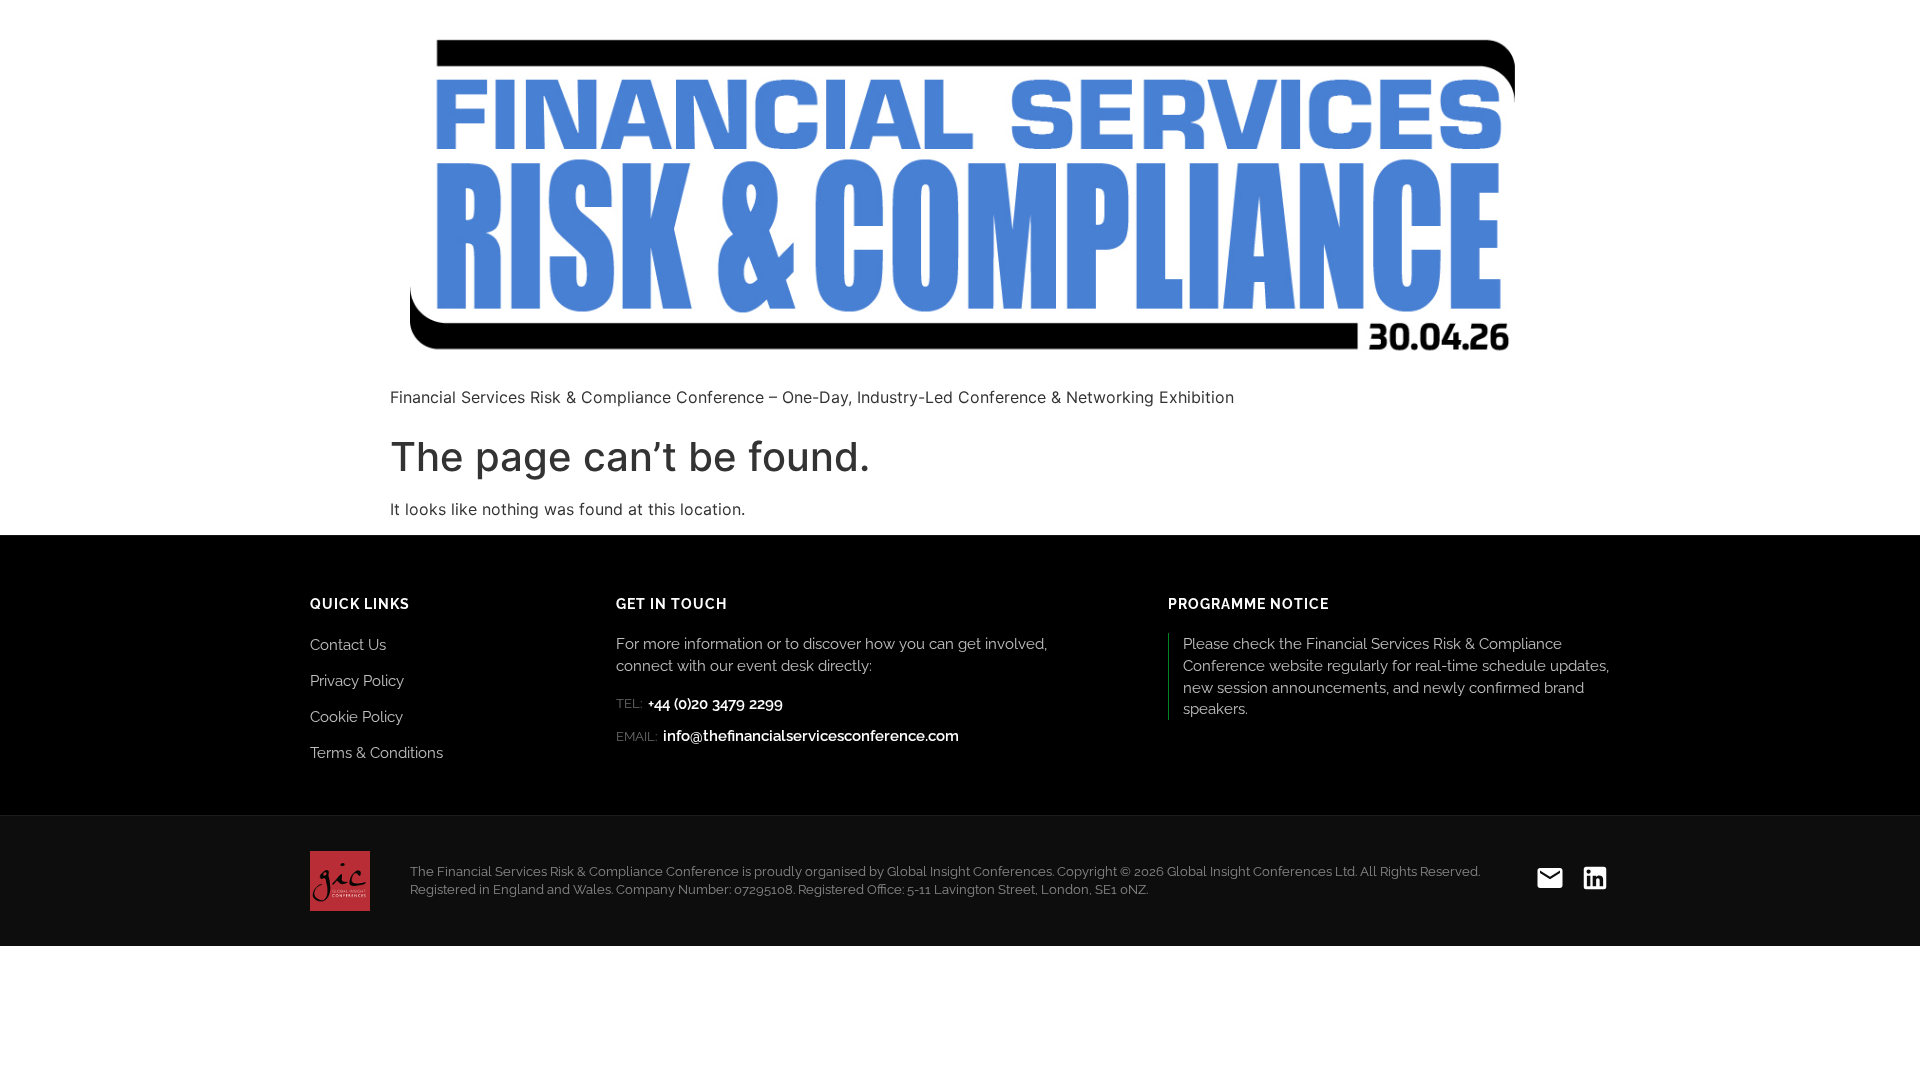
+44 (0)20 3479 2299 (699, 704)
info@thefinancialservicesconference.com (787, 736)
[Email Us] (1550, 881)
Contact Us (348, 644)
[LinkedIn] (1595, 881)
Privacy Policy (357, 680)
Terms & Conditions (376, 752)
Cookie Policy (356, 716)
